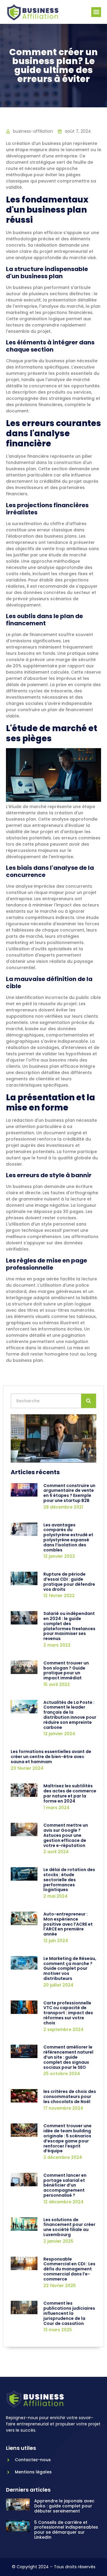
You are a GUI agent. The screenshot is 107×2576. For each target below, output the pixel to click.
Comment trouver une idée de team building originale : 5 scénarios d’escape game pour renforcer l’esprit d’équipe (67, 2138)
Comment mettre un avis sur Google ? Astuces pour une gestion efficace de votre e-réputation (66, 1835)
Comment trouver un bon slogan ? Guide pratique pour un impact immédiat (66, 1670)
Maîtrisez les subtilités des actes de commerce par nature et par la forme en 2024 (70, 1793)
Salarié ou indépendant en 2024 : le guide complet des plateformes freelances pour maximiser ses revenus (69, 1626)
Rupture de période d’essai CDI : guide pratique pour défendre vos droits (69, 1582)
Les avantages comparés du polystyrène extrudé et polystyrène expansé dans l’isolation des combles (68, 1537)
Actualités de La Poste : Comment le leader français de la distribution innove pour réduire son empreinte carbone (70, 1715)
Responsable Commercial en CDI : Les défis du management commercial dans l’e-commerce (69, 2269)
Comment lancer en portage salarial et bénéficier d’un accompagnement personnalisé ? (65, 2185)
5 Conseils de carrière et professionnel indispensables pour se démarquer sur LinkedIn (66, 2530)
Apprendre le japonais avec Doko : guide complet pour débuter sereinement (64, 2506)
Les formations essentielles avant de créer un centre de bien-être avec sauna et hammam (51, 1757)
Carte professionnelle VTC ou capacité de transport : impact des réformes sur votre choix (68, 2013)
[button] (96, 12)
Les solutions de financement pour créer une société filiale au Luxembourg (69, 2227)
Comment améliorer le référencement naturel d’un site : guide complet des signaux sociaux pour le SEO (68, 2057)
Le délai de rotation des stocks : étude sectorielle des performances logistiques (69, 1880)
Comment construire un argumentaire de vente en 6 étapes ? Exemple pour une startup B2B (69, 1493)
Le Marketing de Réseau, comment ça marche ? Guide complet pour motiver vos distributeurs (70, 1968)
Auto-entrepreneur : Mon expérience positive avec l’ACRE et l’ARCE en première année (68, 1924)
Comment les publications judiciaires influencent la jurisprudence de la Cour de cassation (69, 2313)
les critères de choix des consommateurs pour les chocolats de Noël (70, 2097)
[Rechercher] (89, 1401)
